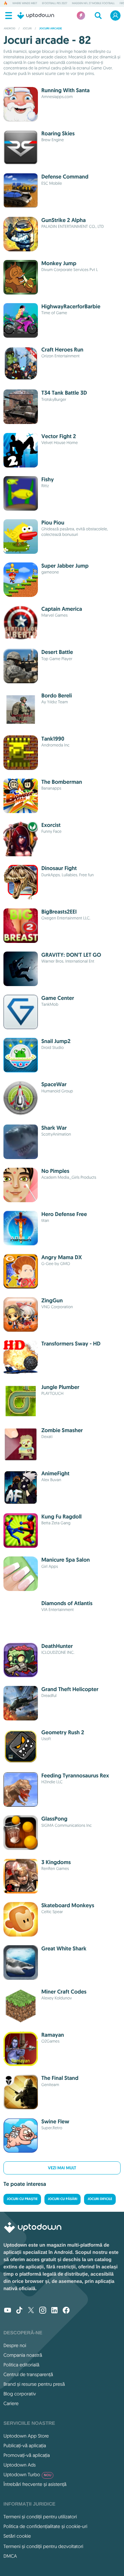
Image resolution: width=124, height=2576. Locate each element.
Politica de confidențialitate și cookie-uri (45, 2526)
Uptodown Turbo (27, 2474)
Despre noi (15, 2345)
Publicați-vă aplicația (25, 2445)
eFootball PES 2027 (55, 3)
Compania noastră (23, 2355)
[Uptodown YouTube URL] (8, 2311)
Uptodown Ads (20, 2465)
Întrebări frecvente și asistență (35, 2484)
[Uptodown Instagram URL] (43, 2311)
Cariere (11, 2403)
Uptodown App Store (26, 2436)
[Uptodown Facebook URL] (66, 2311)
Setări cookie (17, 2536)
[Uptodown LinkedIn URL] (54, 2311)
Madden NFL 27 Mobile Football (93, 3)
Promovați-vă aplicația (27, 2455)
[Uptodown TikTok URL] (19, 2311)
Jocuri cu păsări (63, 2199)
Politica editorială (21, 2365)
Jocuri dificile (100, 2199)
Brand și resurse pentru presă (34, 2384)
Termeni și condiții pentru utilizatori (40, 2517)
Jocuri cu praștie (22, 2199)
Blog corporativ (20, 2394)
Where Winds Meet (25, 3)
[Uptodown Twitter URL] (31, 2311)
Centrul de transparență (28, 2374)
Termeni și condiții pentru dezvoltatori (43, 2546)
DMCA (10, 2556)
